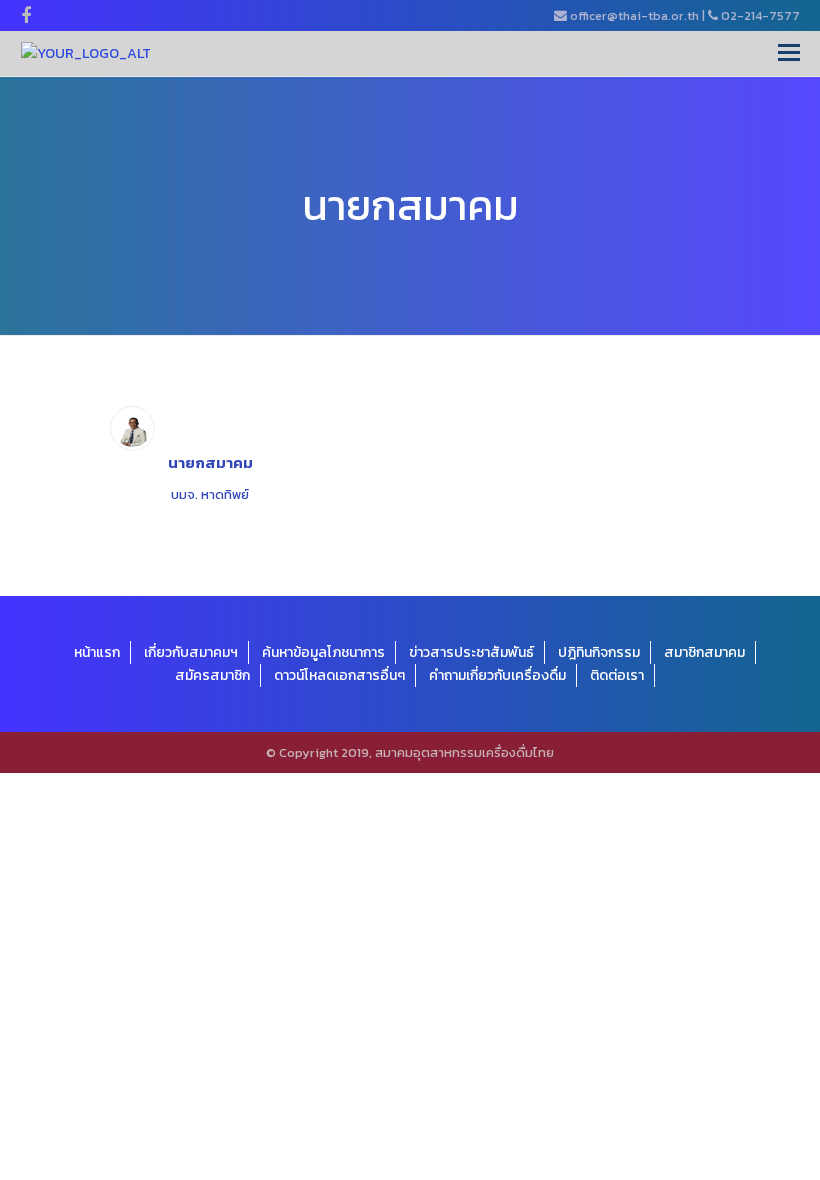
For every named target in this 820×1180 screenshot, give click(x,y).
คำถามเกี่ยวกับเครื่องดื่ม (497, 675)
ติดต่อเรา (617, 675)
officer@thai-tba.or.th (634, 15)
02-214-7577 (760, 15)
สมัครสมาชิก (212, 675)
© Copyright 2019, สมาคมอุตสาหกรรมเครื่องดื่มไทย (410, 752)
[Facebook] (26, 16)
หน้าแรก (97, 652)
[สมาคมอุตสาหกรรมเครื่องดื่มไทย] (86, 53)
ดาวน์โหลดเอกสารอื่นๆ (339, 675)
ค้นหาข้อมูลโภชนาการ (323, 652)
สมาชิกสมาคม (704, 652)
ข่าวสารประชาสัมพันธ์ (471, 652)
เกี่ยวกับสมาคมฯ (191, 652)
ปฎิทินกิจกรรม (599, 652)
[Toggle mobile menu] (789, 53)
